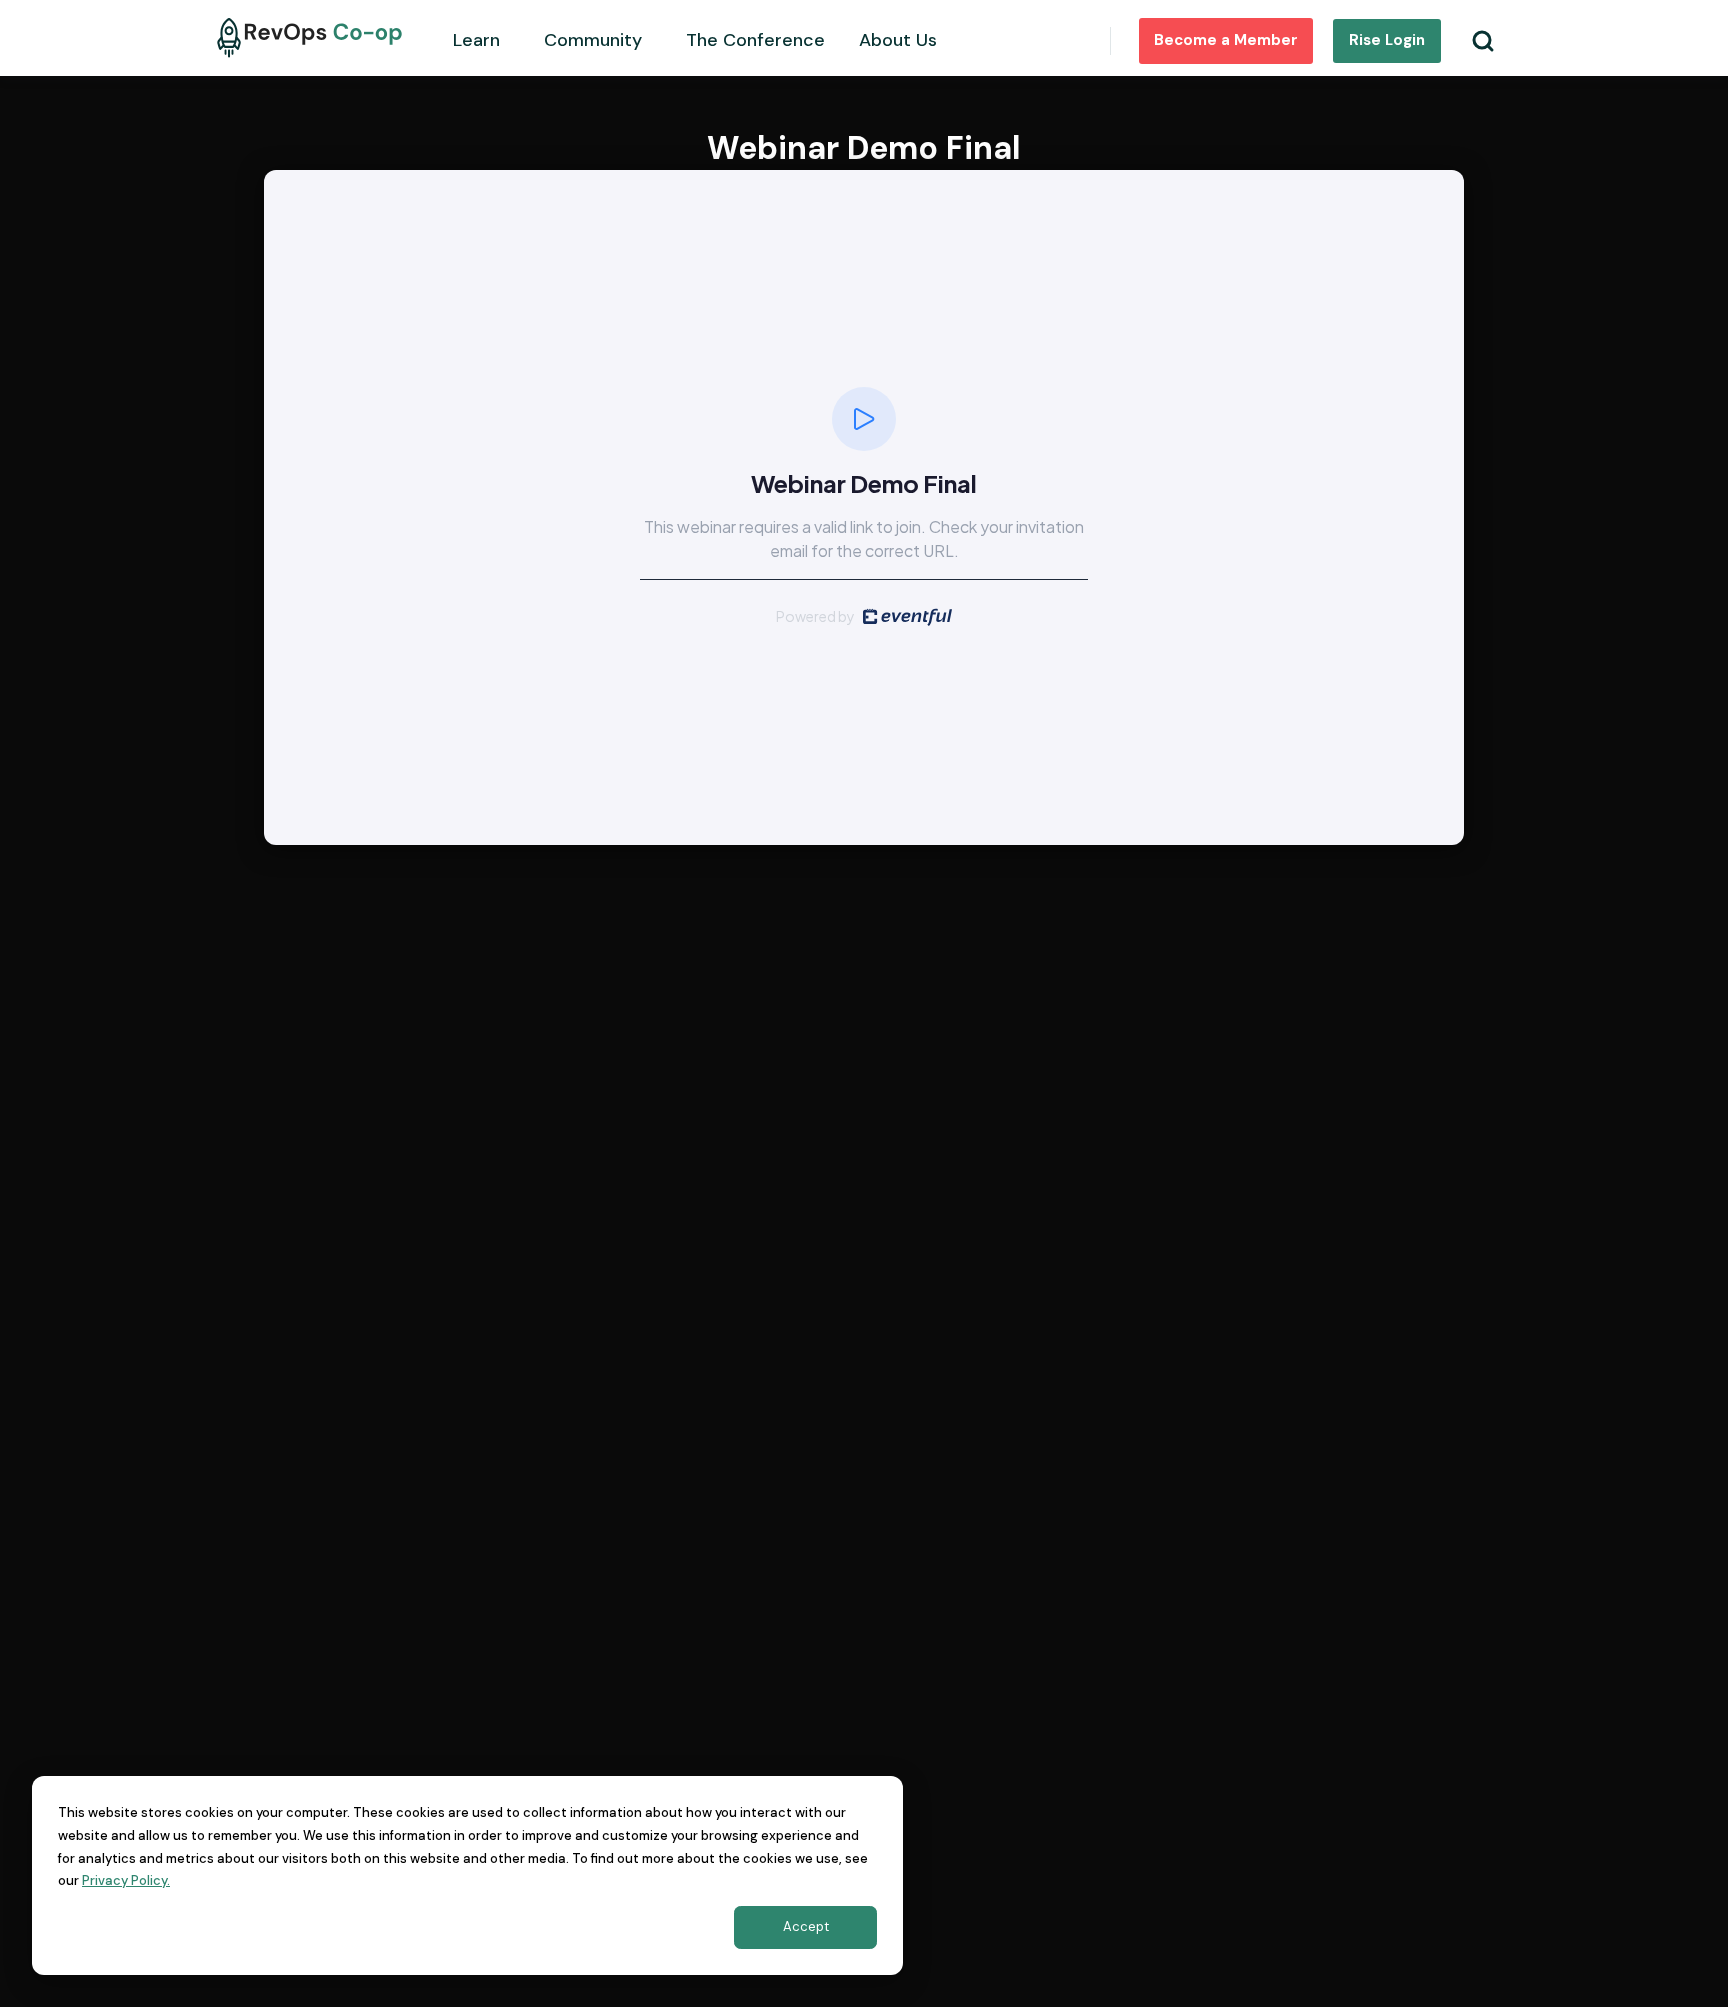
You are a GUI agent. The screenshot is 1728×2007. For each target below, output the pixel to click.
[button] (485, 38)
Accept (806, 1926)
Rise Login (1387, 40)
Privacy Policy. (126, 1880)
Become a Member (1226, 40)
